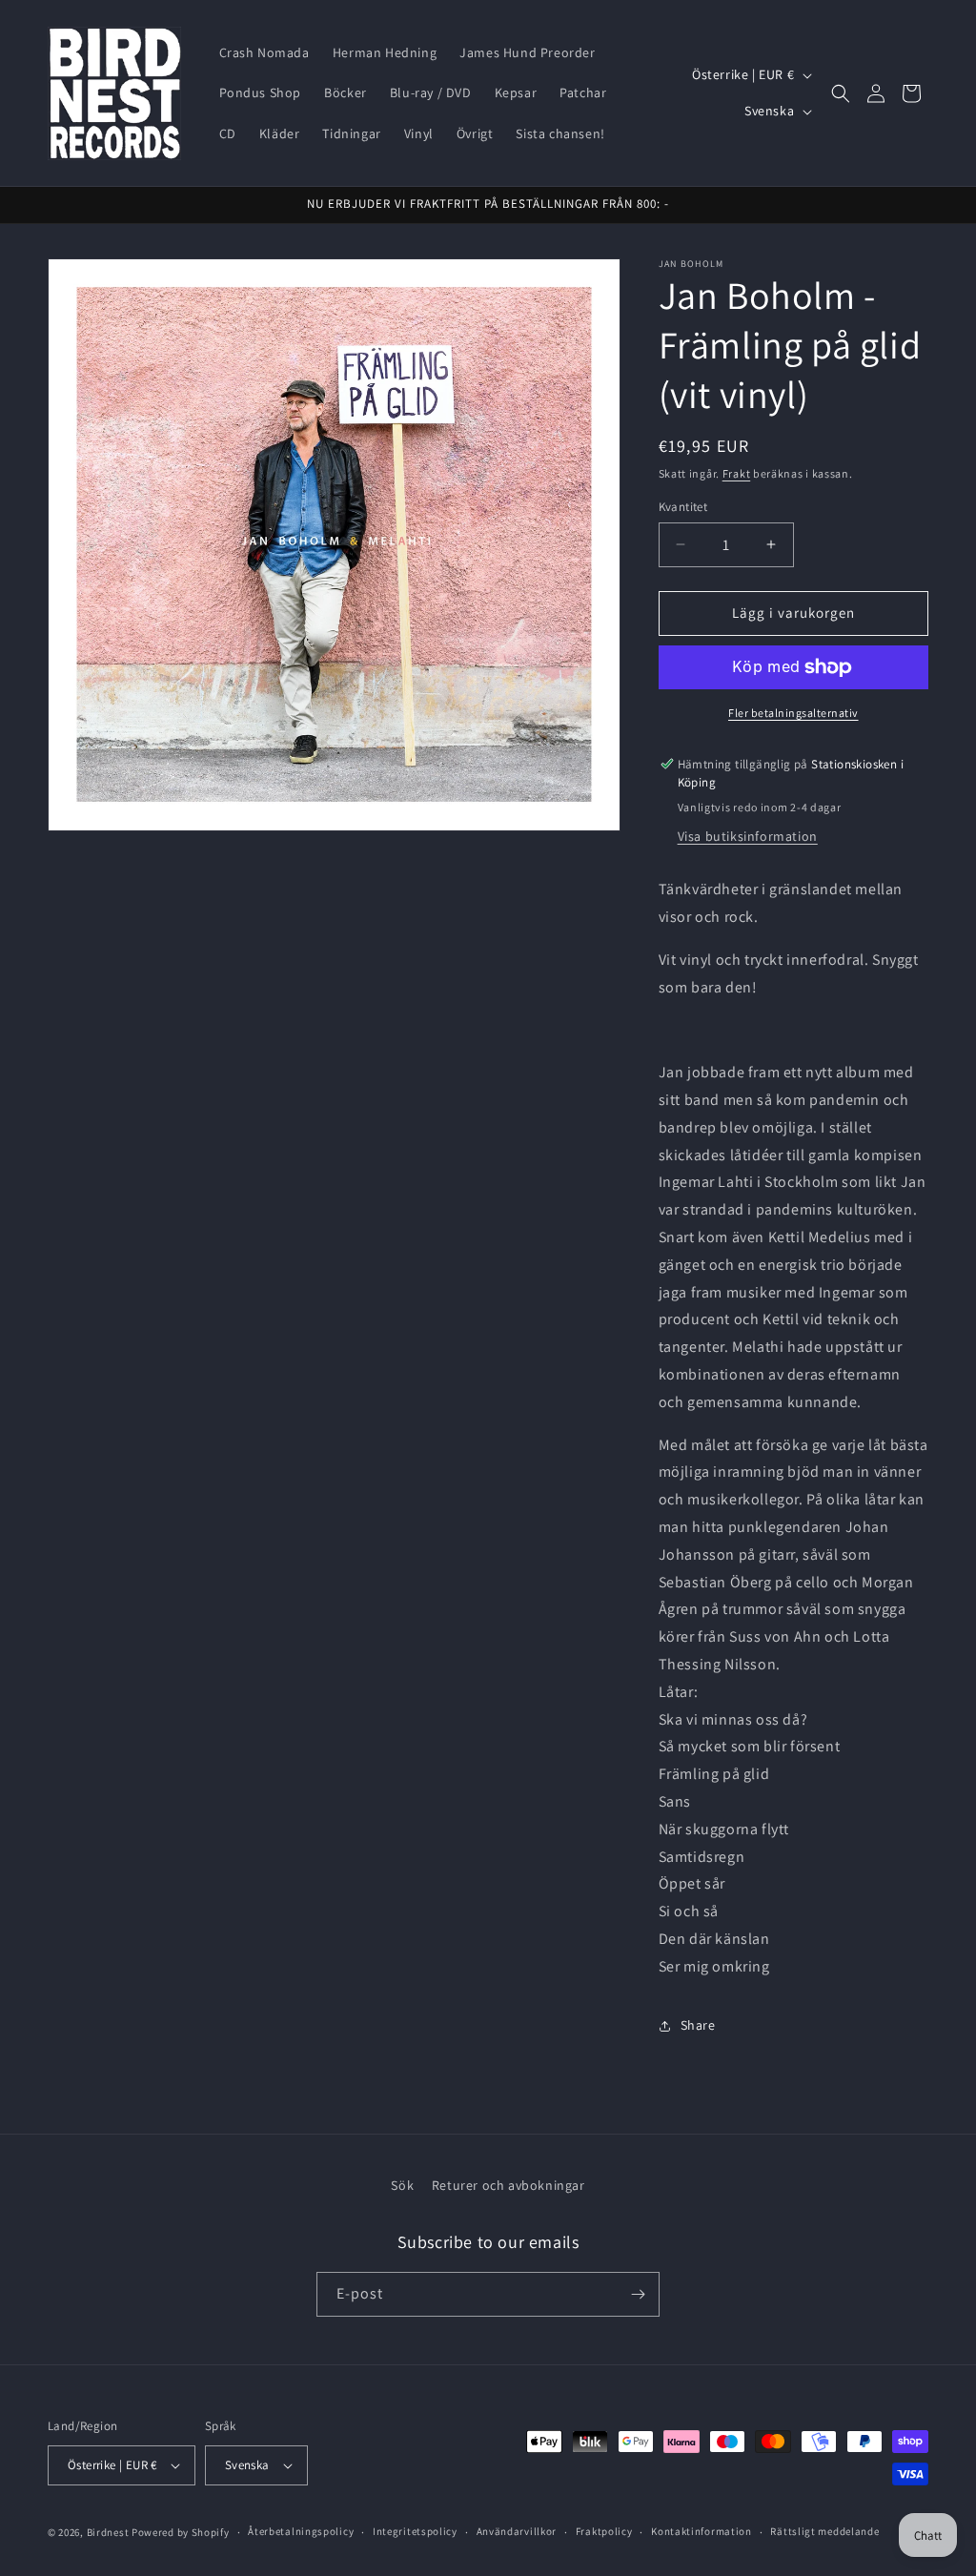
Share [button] (698, 2025)
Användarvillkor (517, 2531)
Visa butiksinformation (748, 836)
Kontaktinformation (701, 2531)
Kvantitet (683, 507)
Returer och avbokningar (508, 2185)
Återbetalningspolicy (301, 2531)
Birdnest (108, 2532)
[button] (841, 93)
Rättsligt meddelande (824, 2531)
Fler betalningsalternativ (793, 713)
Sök (402, 2185)
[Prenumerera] (638, 2294)
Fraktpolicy (604, 2531)
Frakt (737, 473)
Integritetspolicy (415, 2531)
